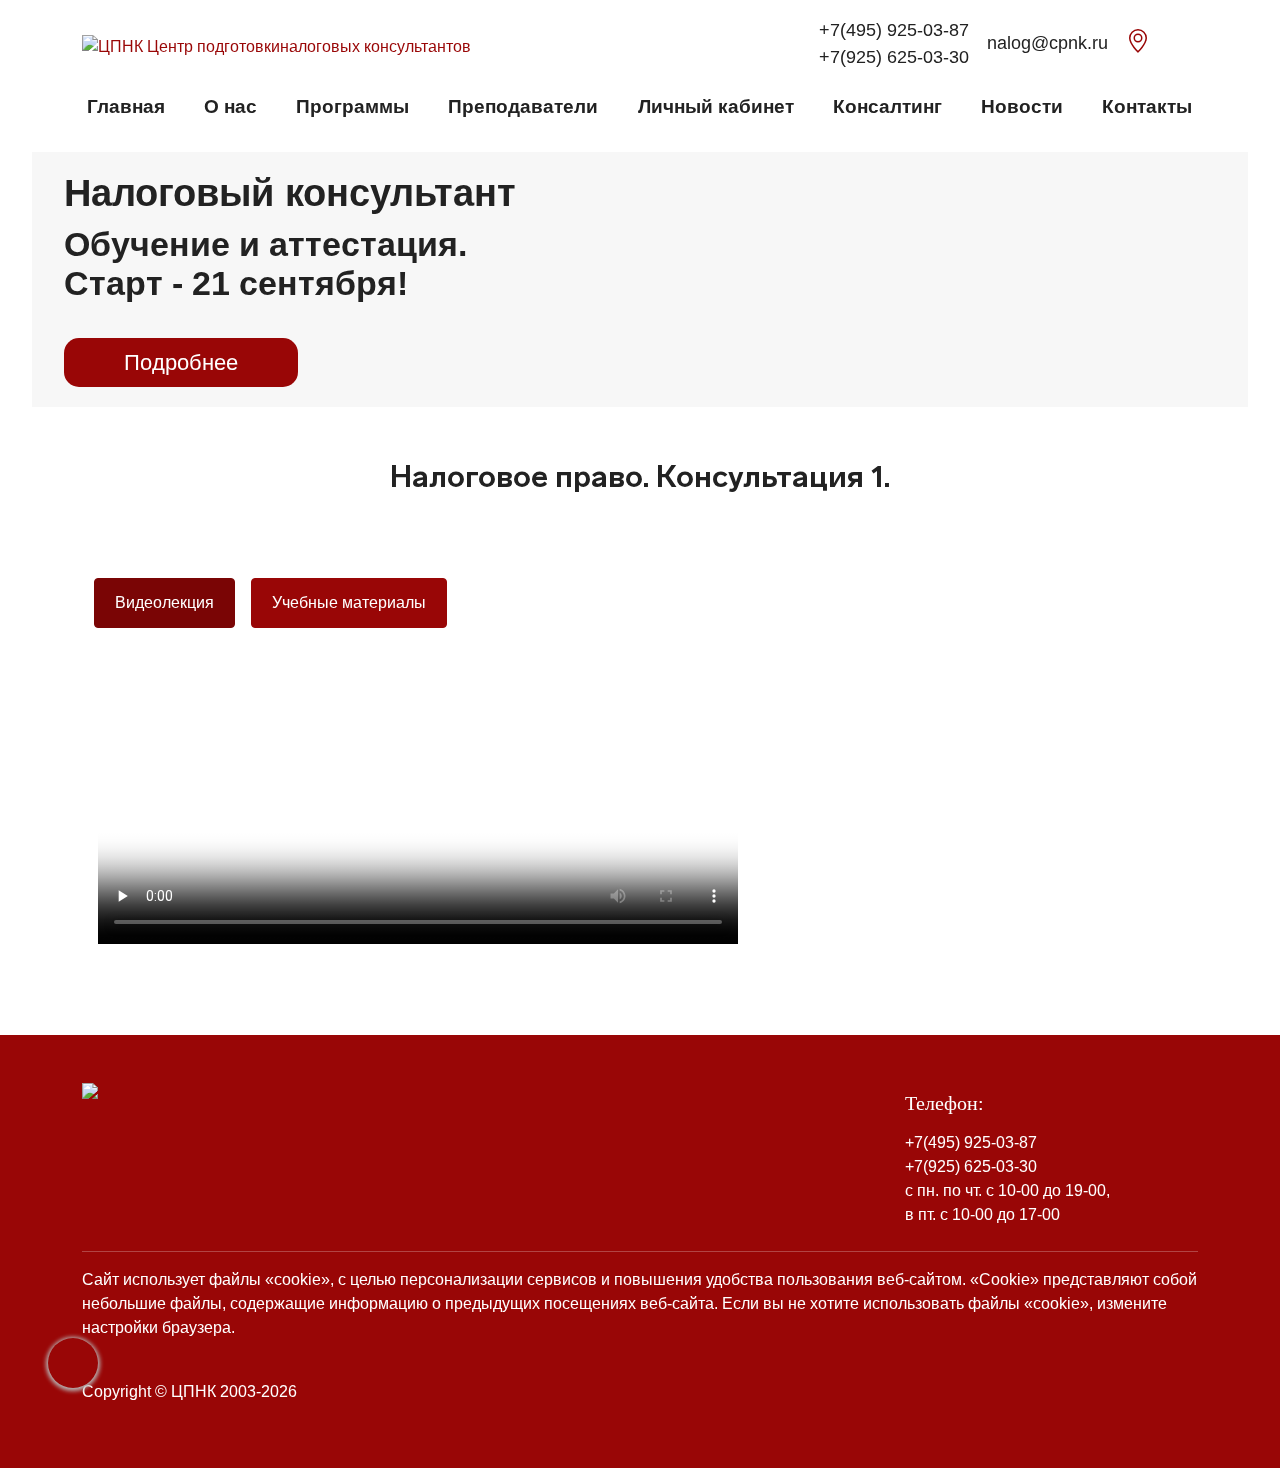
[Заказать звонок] (1172, 44)
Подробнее (181, 362)
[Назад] (73, 1363)
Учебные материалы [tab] (349, 602)
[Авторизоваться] (1192, 44)
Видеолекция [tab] (164, 602)
